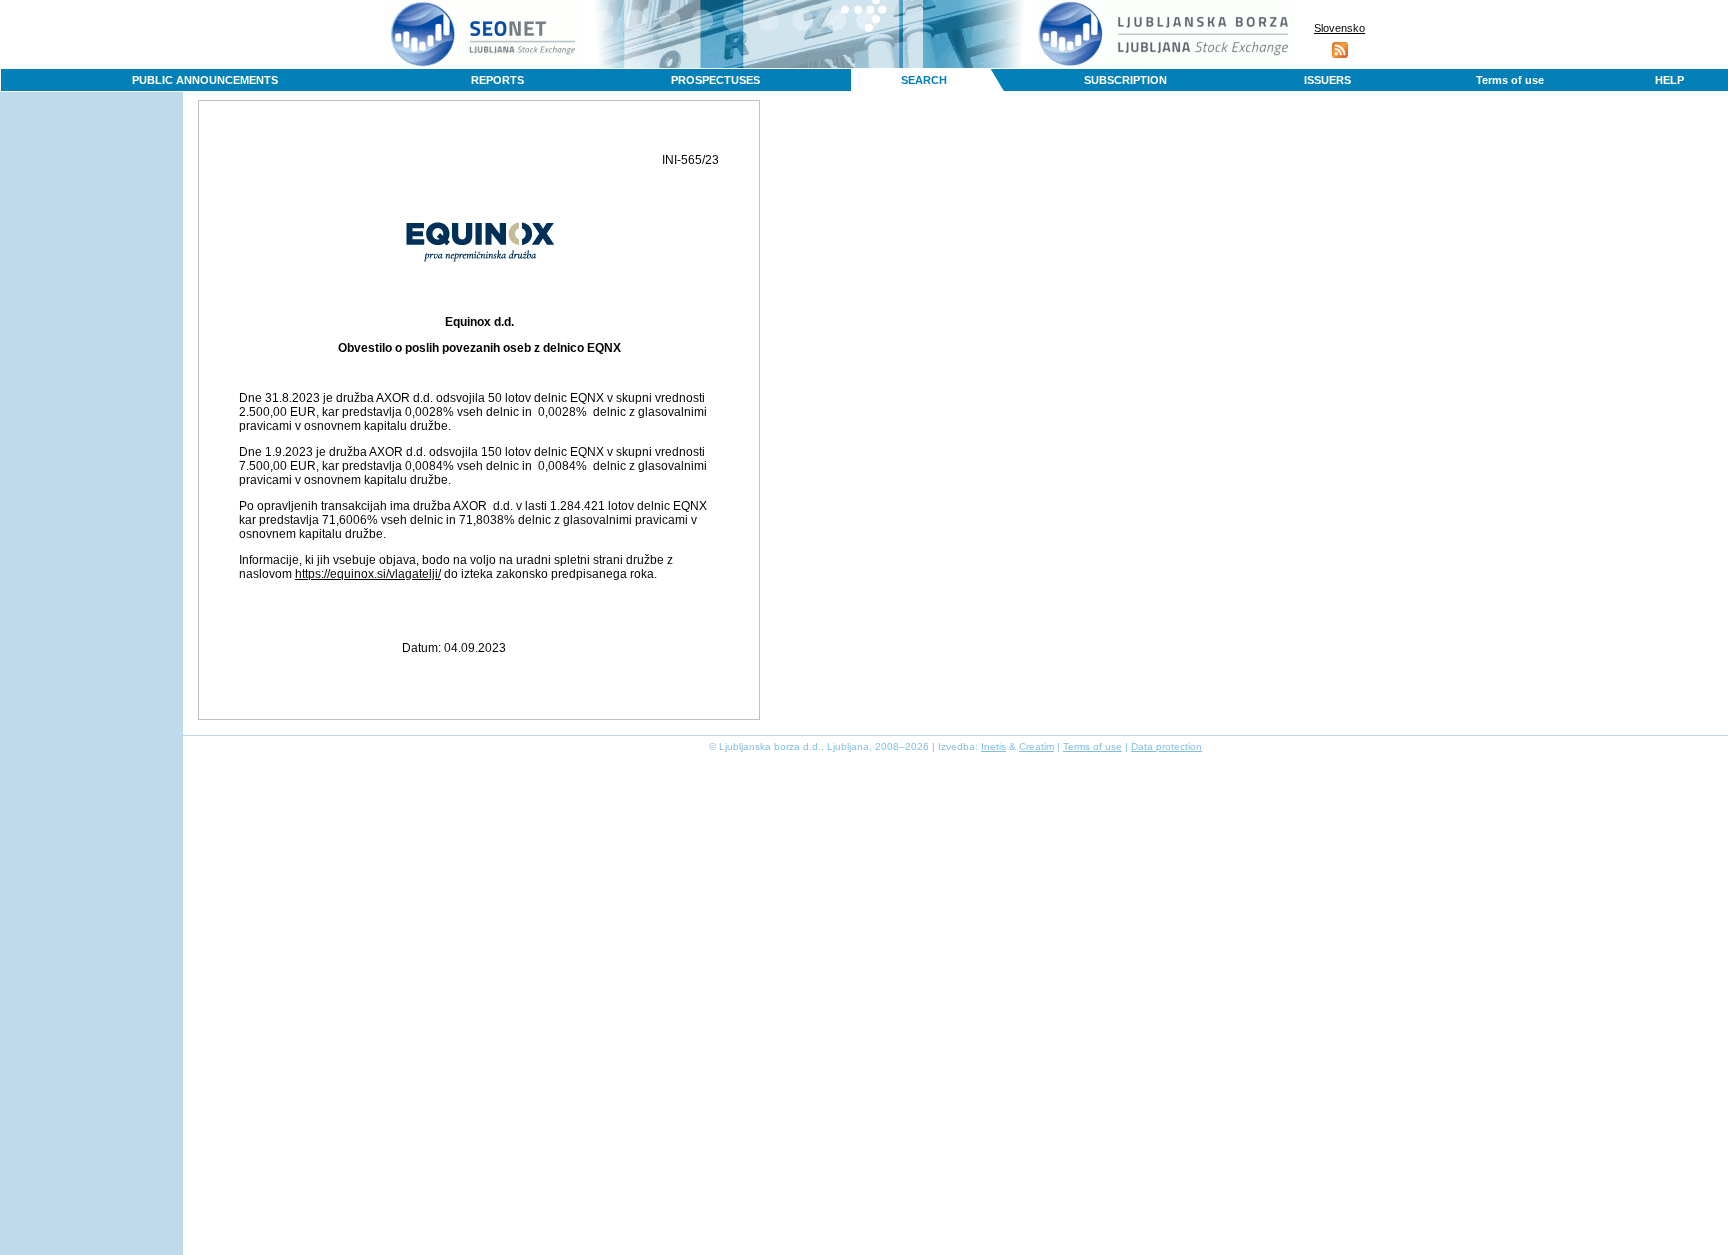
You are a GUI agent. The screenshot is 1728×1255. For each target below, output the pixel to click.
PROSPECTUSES (715, 80)
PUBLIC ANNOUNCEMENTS (205, 80)
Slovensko (1339, 28)
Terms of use (1510, 80)
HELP (1669, 80)
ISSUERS (1327, 80)
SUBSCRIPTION (1125, 80)
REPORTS (497, 80)
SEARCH (924, 80)
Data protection (1166, 746)
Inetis (993, 746)
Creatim (1036, 746)
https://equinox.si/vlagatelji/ (368, 574)
